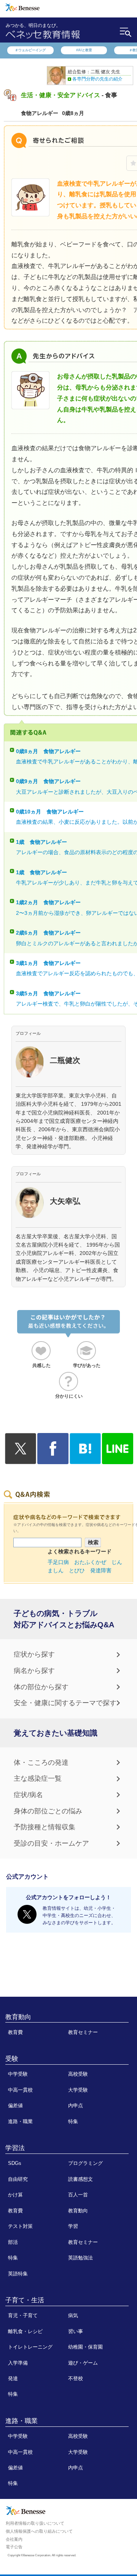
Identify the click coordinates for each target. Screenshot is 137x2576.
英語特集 (18, 2274)
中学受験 (18, 2074)
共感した (41, 1365)
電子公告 (14, 2547)
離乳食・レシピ (25, 2331)
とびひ (77, 1570)
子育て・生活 (25, 2300)
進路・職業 (20, 2121)
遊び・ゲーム (83, 2363)
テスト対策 (20, 2226)
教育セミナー (83, 2032)
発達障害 (101, 1570)
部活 (13, 2242)
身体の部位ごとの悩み (48, 1811)
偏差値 (15, 2105)
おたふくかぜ (90, 1562)
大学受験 (78, 2090)
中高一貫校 (20, 2090)
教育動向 (18, 2017)
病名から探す (34, 1671)
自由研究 (18, 2179)
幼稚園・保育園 (85, 2347)
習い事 (76, 2331)
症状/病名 (28, 1795)
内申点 (76, 2105)
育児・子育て (23, 2315)
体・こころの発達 (41, 1763)
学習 (73, 2226)
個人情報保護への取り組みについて (39, 2531)
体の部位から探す (41, 1687)
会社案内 (14, 2539)
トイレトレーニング (30, 2347)
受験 (12, 2059)
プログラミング (85, 2163)
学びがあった (87, 1365)
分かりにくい (69, 1396)
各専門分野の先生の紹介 (97, 79)
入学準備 (18, 2363)
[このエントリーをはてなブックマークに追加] (85, 1460)
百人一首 (78, 2195)
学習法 (15, 2148)
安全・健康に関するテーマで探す (65, 1703)
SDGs (15, 2163)
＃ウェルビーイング (30, 50)
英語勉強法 (80, 2258)
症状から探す (34, 1654)
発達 (13, 2378)
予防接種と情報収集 (45, 1827)
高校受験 (78, 2074)
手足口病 (58, 1562)
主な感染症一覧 (38, 1778)
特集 (73, 2121)
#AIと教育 (84, 50)
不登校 (76, 2378)
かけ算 (15, 2195)
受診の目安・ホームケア (51, 1843)
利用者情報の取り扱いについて (35, 2523)
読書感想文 (80, 2179)
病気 (73, 2315)
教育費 (15, 2032)
